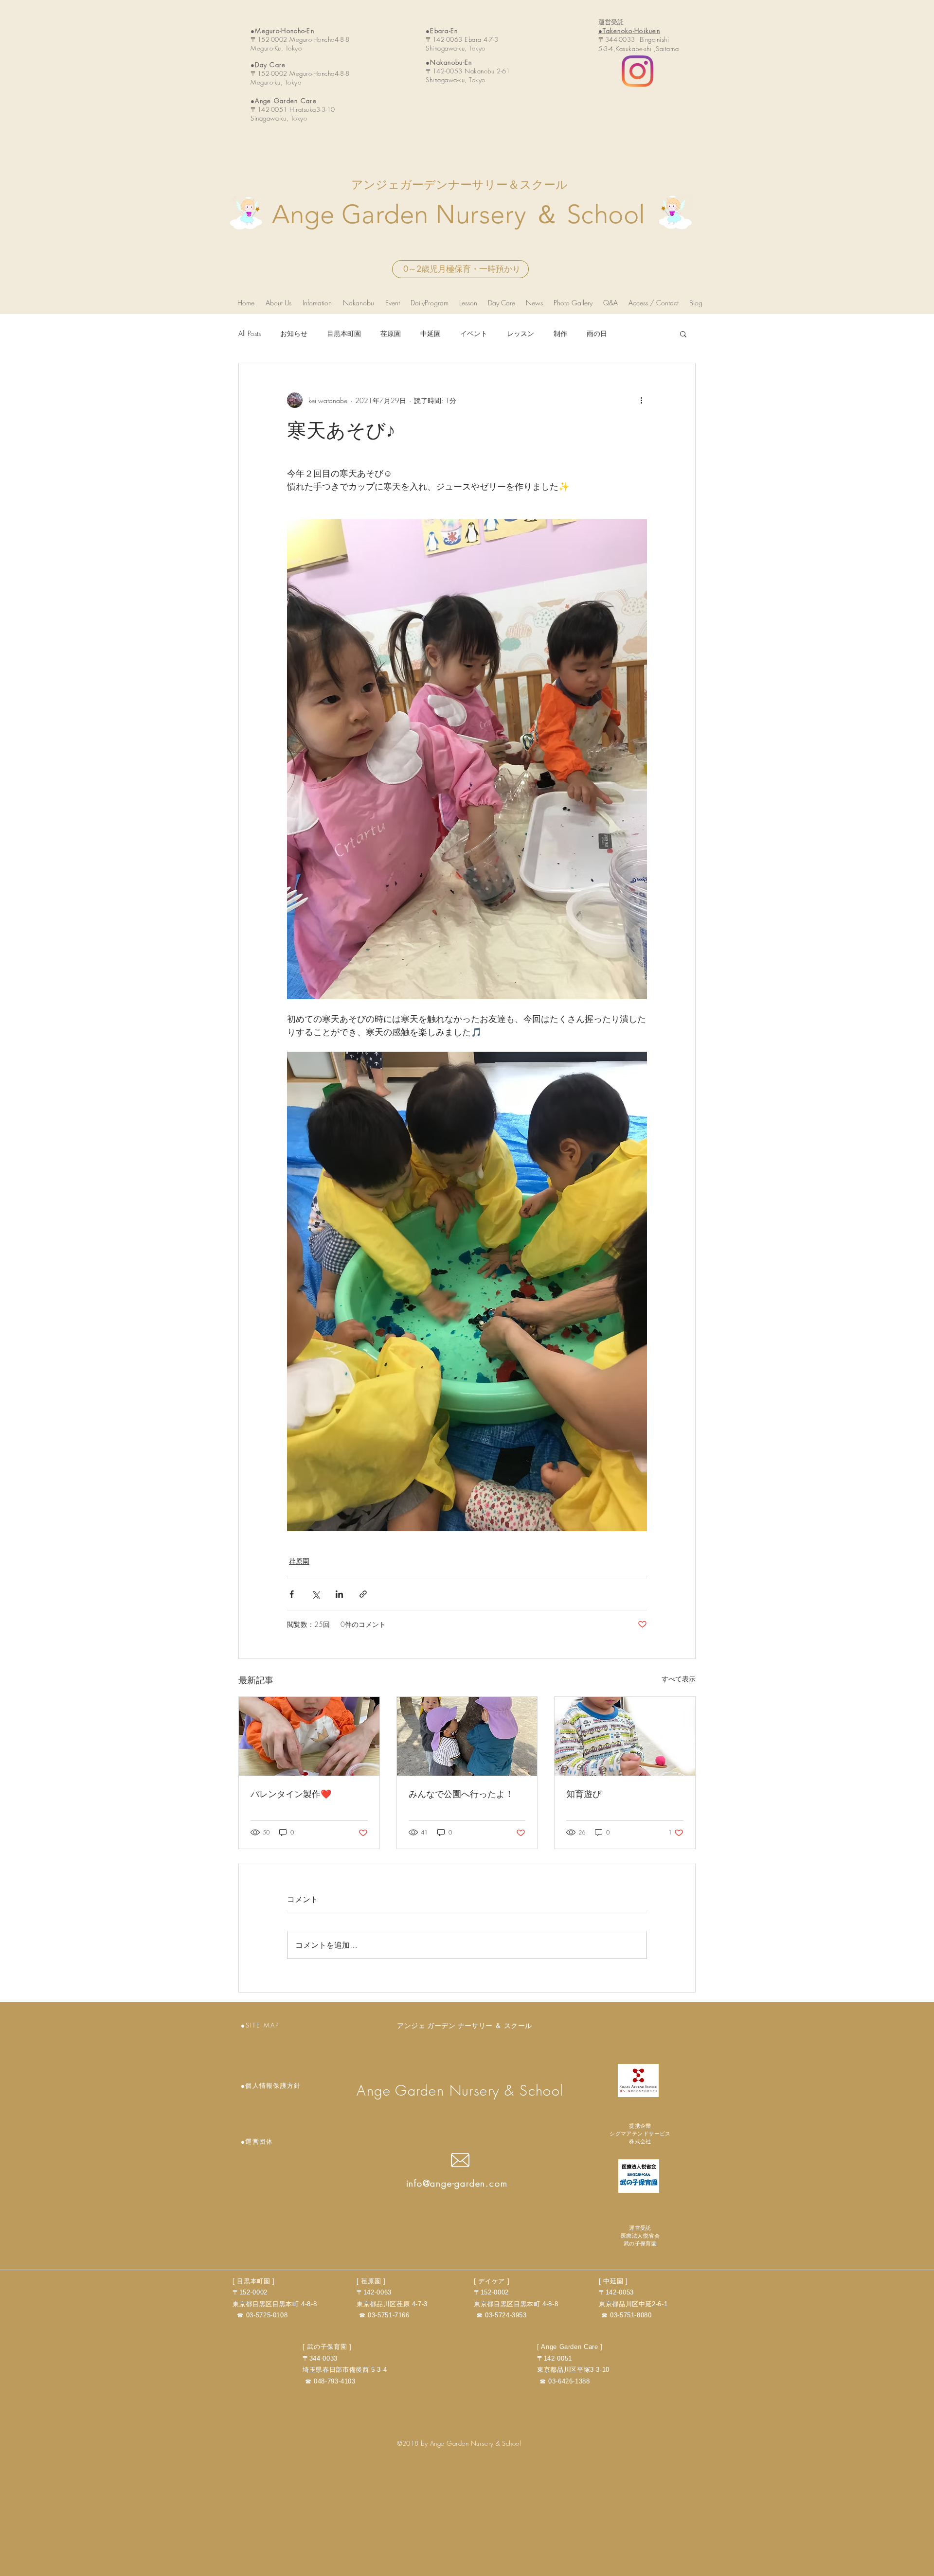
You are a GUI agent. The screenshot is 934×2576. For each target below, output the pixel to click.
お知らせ (294, 333)
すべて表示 (679, 1679)
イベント (474, 333)
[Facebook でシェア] (292, 1594)
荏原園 (391, 333)
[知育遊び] (625, 1736)
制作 (560, 333)
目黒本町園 (344, 333)
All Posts (250, 333)
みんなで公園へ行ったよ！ (461, 1794)
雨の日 (597, 333)
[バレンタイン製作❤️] (309, 1736)
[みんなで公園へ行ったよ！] (467, 1736)
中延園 (431, 333)
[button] (683, 334)
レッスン (521, 333)
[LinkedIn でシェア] (339, 1594)
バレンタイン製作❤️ (291, 1794)
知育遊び (584, 1794)
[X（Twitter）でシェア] (315, 1594)
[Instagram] (638, 71)
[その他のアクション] (641, 400)
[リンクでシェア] (363, 1594)
